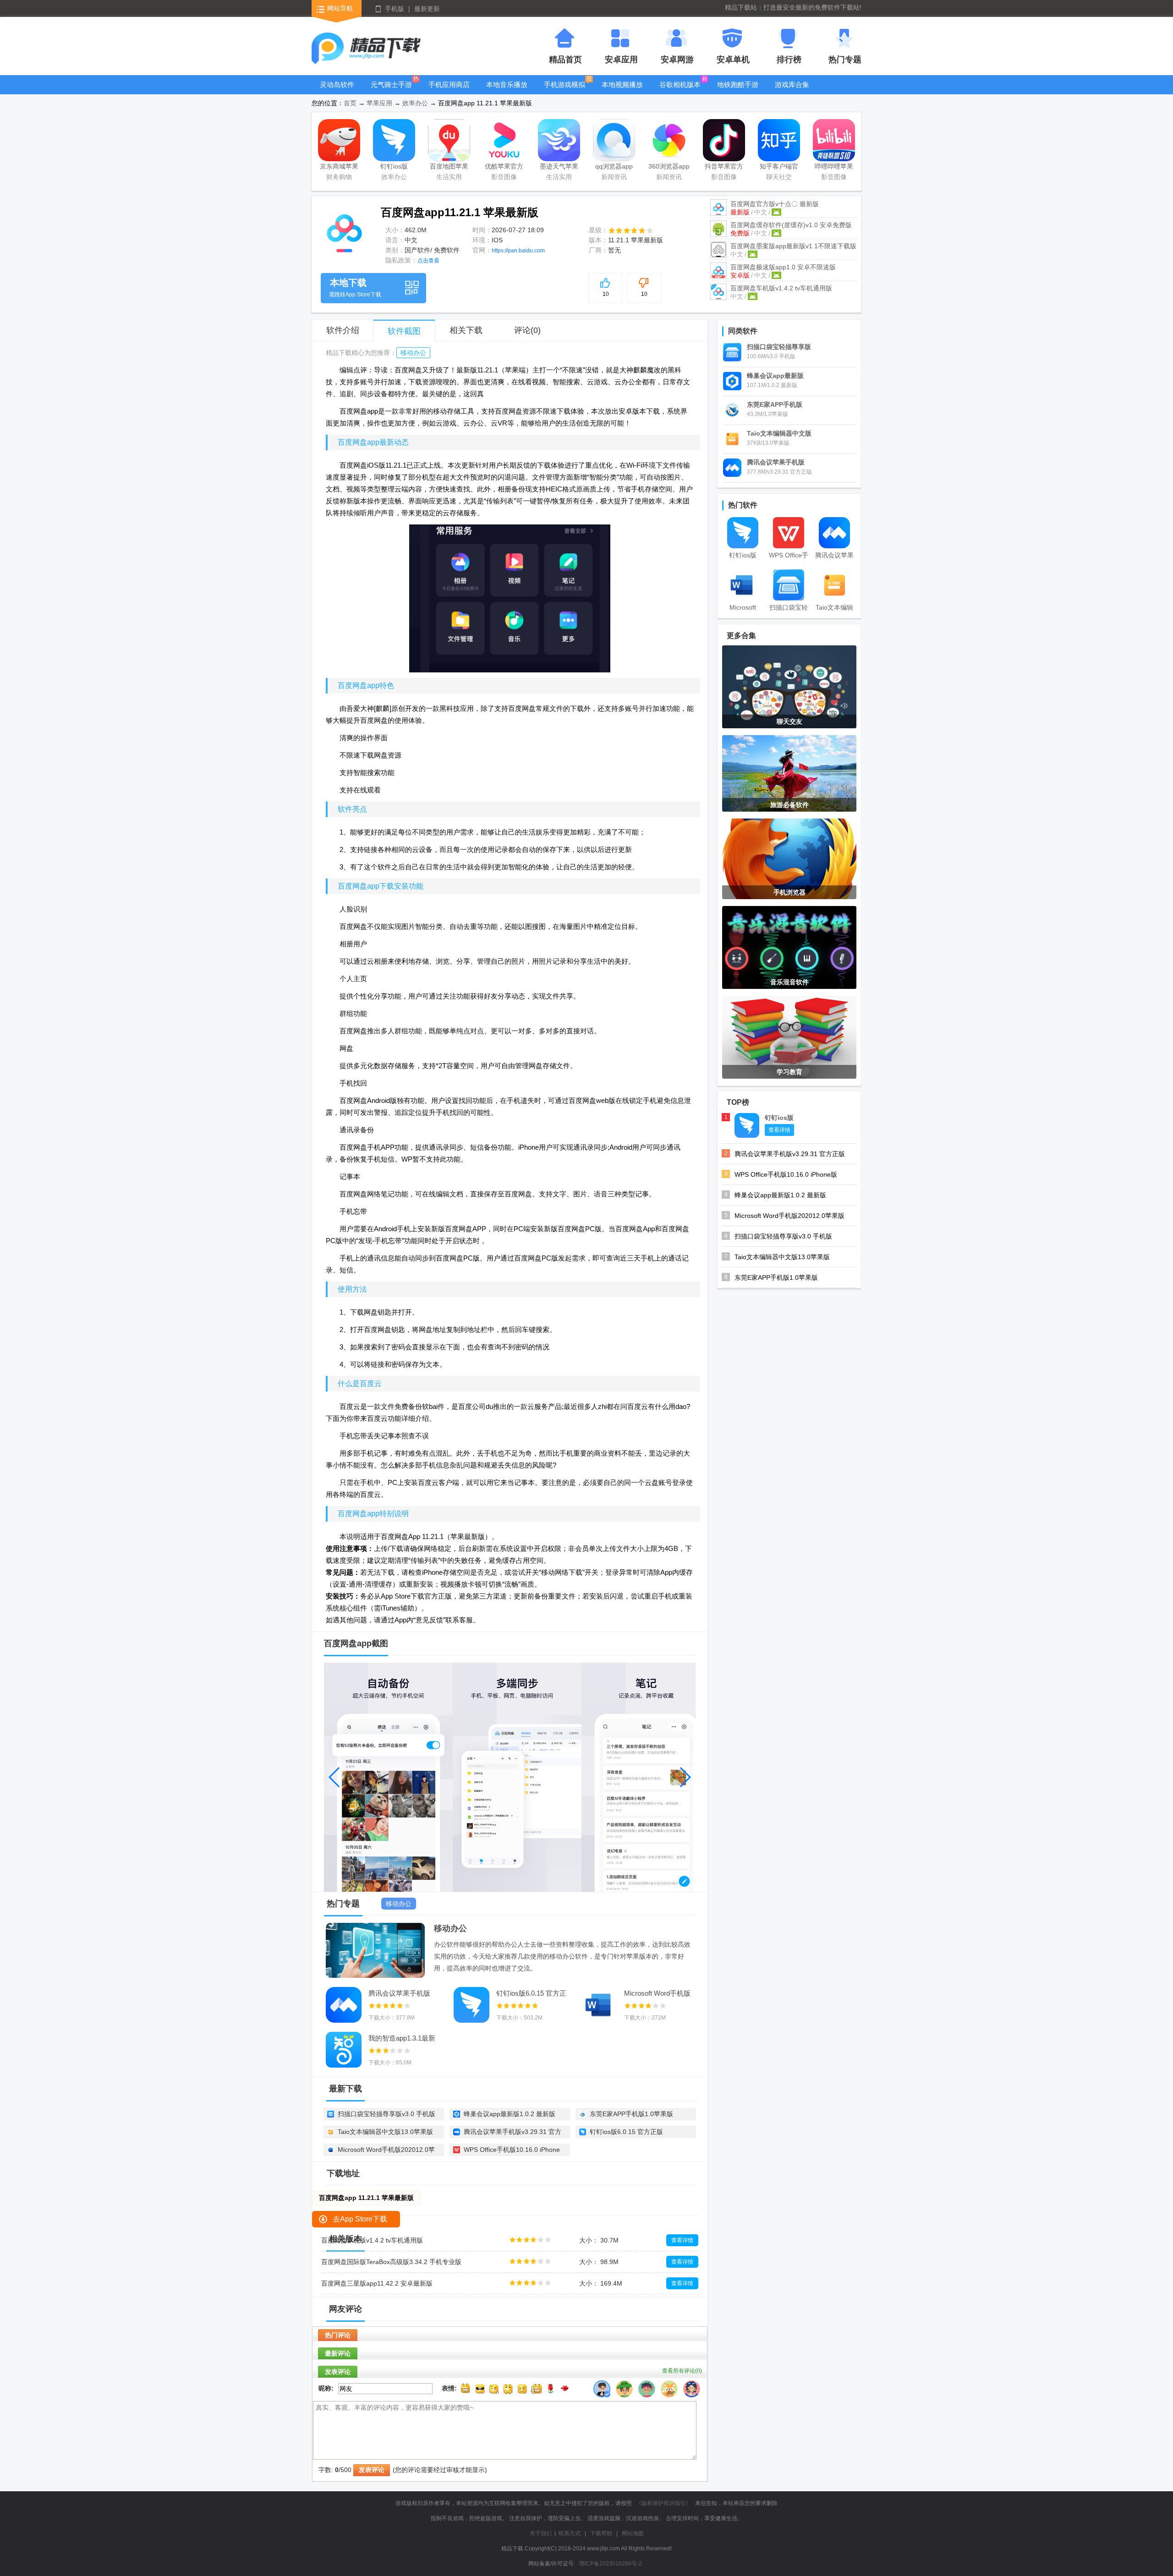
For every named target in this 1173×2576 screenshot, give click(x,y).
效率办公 (415, 103)
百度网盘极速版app (783, 267)
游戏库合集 (792, 85)
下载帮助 (601, 2533)
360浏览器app (669, 166)
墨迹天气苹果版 (559, 168)
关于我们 (541, 2533)
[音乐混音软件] (789, 947)
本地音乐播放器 (507, 91)
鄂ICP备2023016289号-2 (611, 2564)
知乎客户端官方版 (779, 168)
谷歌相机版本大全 (680, 91)
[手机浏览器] (789, 858)
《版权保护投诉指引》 (663, 2503)
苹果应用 (379, 103)
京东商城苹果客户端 (339, 168)
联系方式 (570, 2533)
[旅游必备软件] (789, 773)
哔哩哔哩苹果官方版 (834, 168)
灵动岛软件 (337, 85)
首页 (350, 103)
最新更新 (427, 9)
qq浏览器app (614, 166)
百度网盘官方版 (775, 204)
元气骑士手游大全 (391, 91)
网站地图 (633, 2533)
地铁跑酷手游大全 (738, 91)
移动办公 (413, 353)
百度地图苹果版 (449, 168)
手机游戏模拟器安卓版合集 (565, 91)
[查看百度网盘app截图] (344, 229)
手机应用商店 (449, 85)
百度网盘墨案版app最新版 (793, 246)
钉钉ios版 (394, 166)
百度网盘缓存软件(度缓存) (791, 225)
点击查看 (428, 261)
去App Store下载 (360, 2219)
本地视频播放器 (622, 91)
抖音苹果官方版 (724, 168)
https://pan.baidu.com (518, 251)
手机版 (395, 9)
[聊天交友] (789, 686)
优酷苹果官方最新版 (504, 168)
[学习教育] (789, 1037)
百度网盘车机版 (781, 288)
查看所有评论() (682, 2371)
